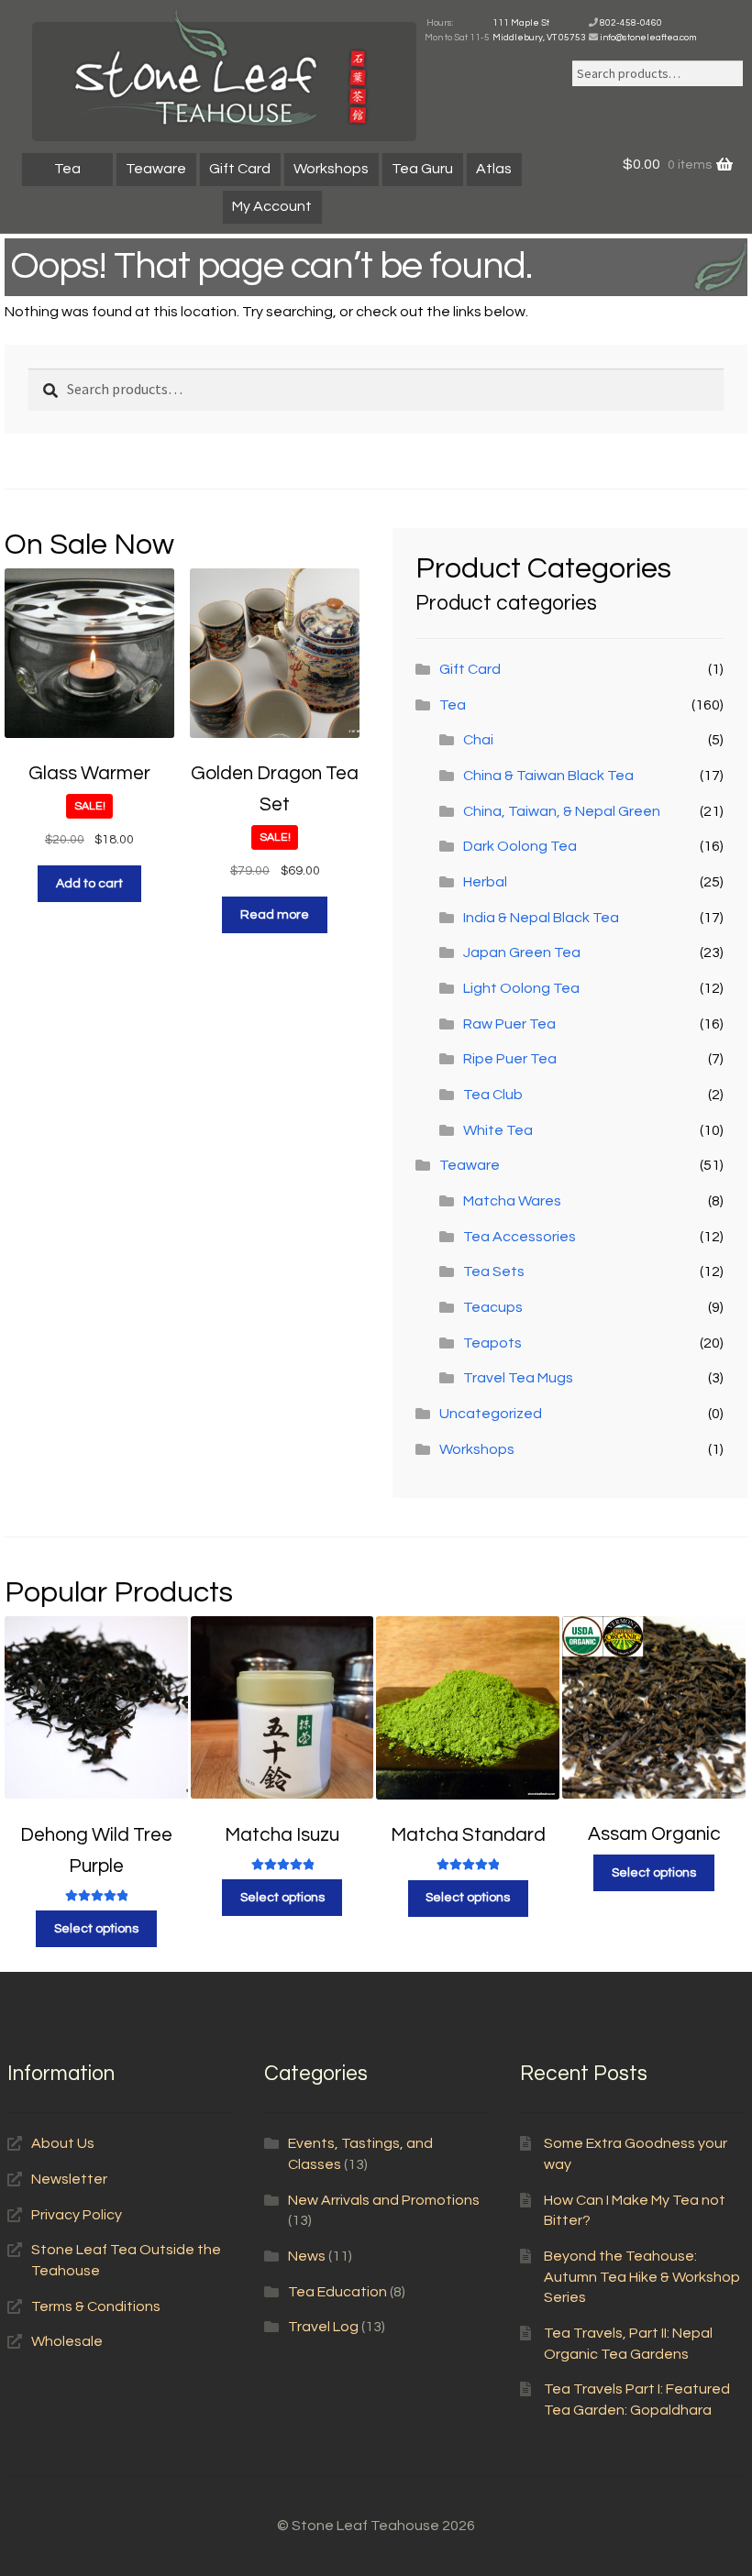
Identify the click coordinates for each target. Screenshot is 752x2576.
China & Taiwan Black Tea (548, 776)
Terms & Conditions (96, 2306)
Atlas (494, 169)
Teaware (156, 169)
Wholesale (67, 2341)
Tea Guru (422, 169)
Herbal (485, 882)
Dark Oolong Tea (520, 846)
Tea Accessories (520, 1237)
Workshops (331, 169)
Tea (67, 169)
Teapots (492, 1343)
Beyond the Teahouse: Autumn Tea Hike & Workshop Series (642, 2277)
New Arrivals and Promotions (384, 2200)
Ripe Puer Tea (510, 1059)
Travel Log (323, 2327)
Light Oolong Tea (521, 988)
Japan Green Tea (522, 952)
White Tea (498, 1130)
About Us (63, 2143)
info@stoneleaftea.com (648, 38)
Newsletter (69, 2179)
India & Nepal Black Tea (541, 918)
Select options (96, 1929)
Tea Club (493, 1095)
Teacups (493, 1307)
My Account (272, 206)
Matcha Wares (512, 1201)
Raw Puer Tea (509, 1024)
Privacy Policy (77, 2215)
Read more (275, 915)
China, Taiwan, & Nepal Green (562, 811)
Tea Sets (494, 1271)
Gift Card (240, 169)
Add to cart (89, 884)
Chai (478, 740)
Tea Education (337, 2292)
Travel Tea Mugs (518, 1378)
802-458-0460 (631, 23)
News (307, 2256)
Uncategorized (491, 1414)
